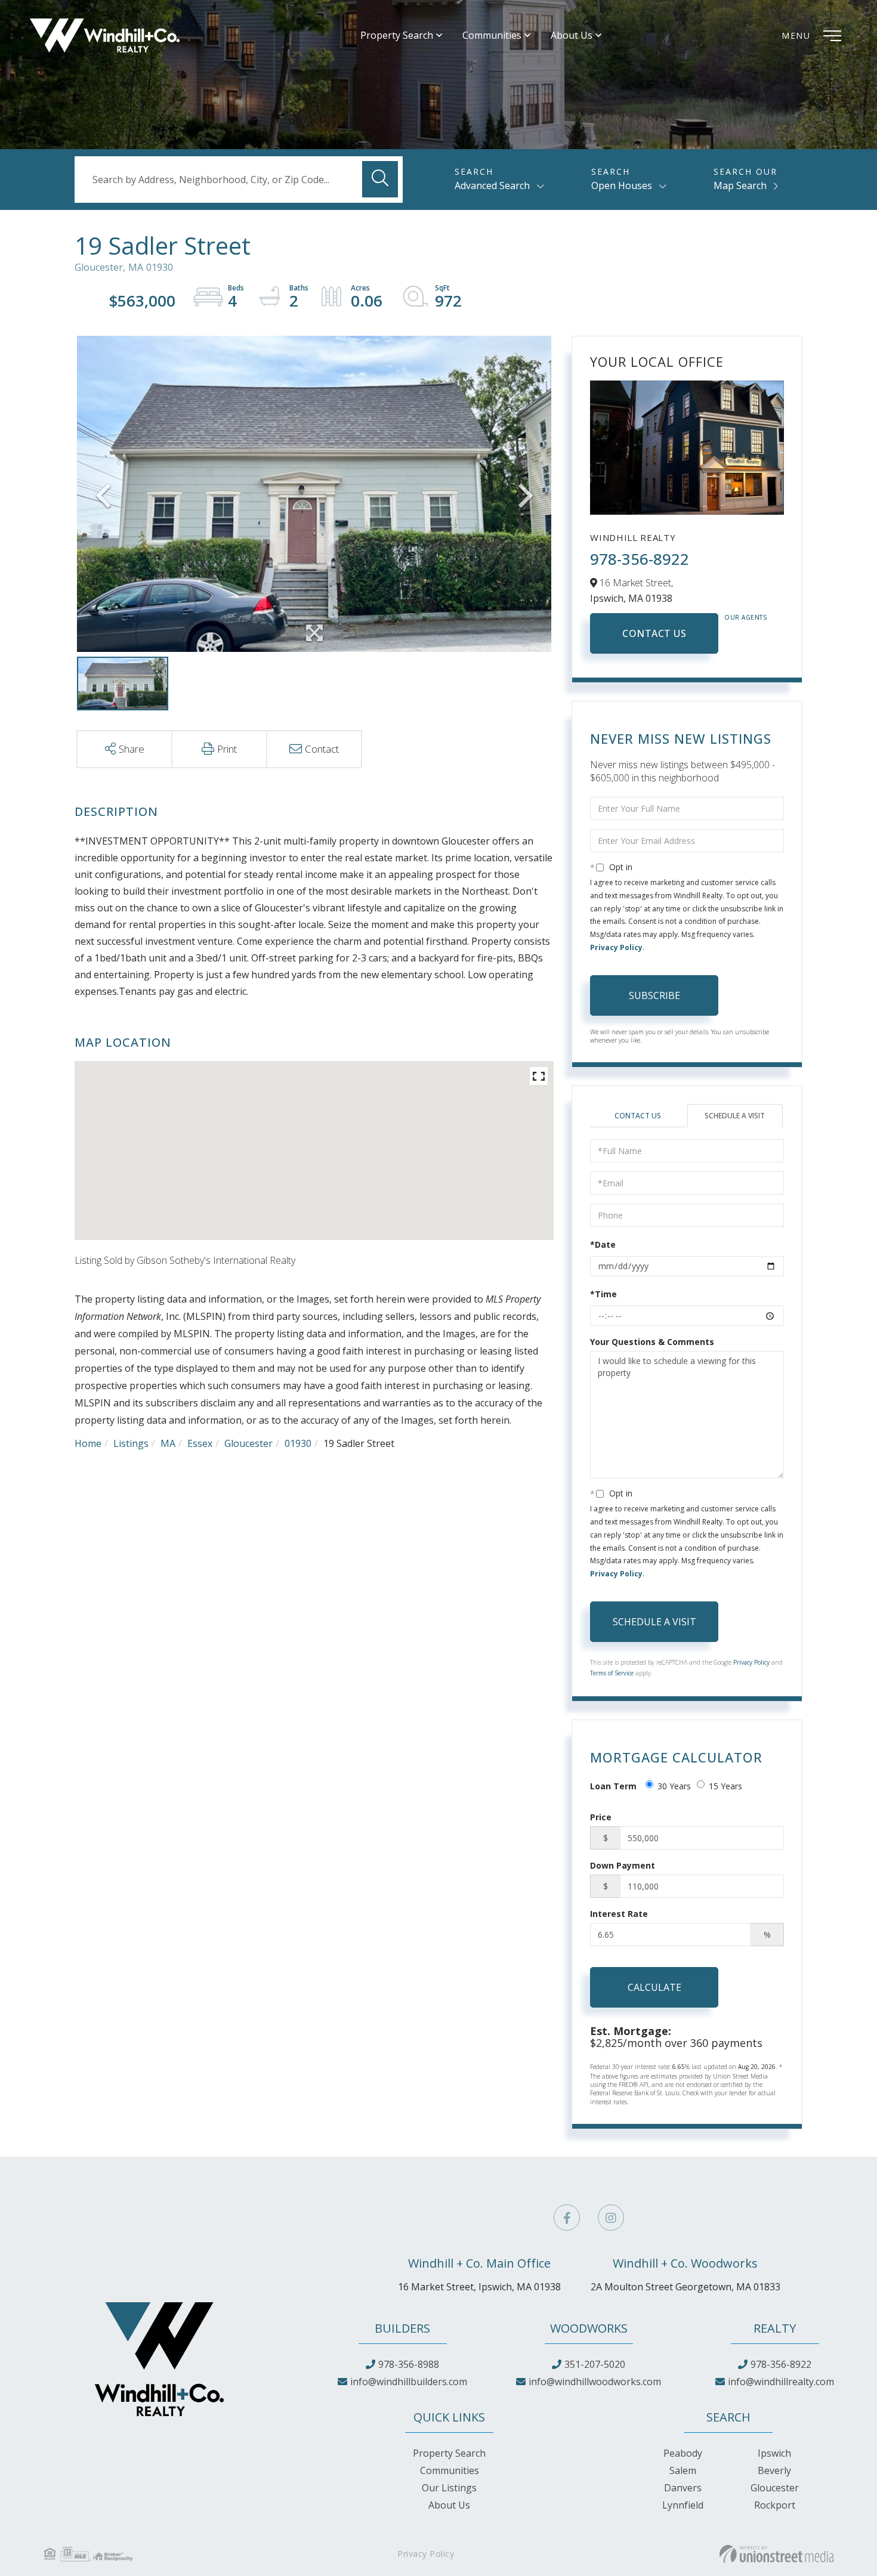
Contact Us (654, 633)
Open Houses (622, 185)
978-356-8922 (640, 559)
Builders (402, 2328)
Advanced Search (492, 185)
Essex (200, 1443)
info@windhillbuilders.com (409, 2382)
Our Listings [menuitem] (449, 2488)
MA (168, 1443)
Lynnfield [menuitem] (683, 2505)
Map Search (740, 185)
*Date (603, 1244)
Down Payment (623, 1865)
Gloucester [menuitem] (775, 2488)
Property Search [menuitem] (397, 35)
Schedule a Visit (735, 1116)
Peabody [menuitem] (683, 2453)
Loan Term (613, 1786)
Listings (131, 1443)
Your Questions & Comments (652, 1342)
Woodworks (589, 2328)
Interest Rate (619, 1914)
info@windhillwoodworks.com (595, 2382)
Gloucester (248, 1443)
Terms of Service (612, 1673)
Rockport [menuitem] (775, 2505)
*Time (603, 1294)
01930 (298, 1443)
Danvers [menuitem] (683, 2488)
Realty (775, 2328)
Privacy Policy (616, 947)
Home (88, 1443)
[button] (380, 179)
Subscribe (654, 995)
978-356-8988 (409, 2364)
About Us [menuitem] (572, 35)
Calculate (654, 1987)
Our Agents (746, 617)
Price (601, 1817)
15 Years (725, 1786)
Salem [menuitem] (683, 2470)
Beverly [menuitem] (774, 2470)
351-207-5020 (595, 2364)
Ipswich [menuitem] (774, 2453)
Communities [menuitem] (492, 35)
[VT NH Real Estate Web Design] (776, 2554)
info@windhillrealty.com (781, 2382)
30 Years (674, 1786)
